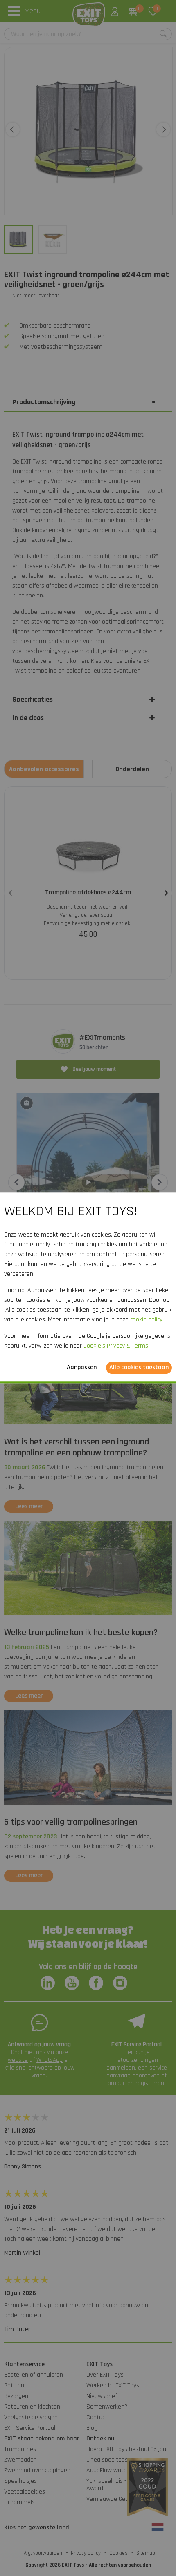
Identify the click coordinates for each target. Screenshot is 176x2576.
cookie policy (146, 1320)
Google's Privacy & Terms (116, 1346)
